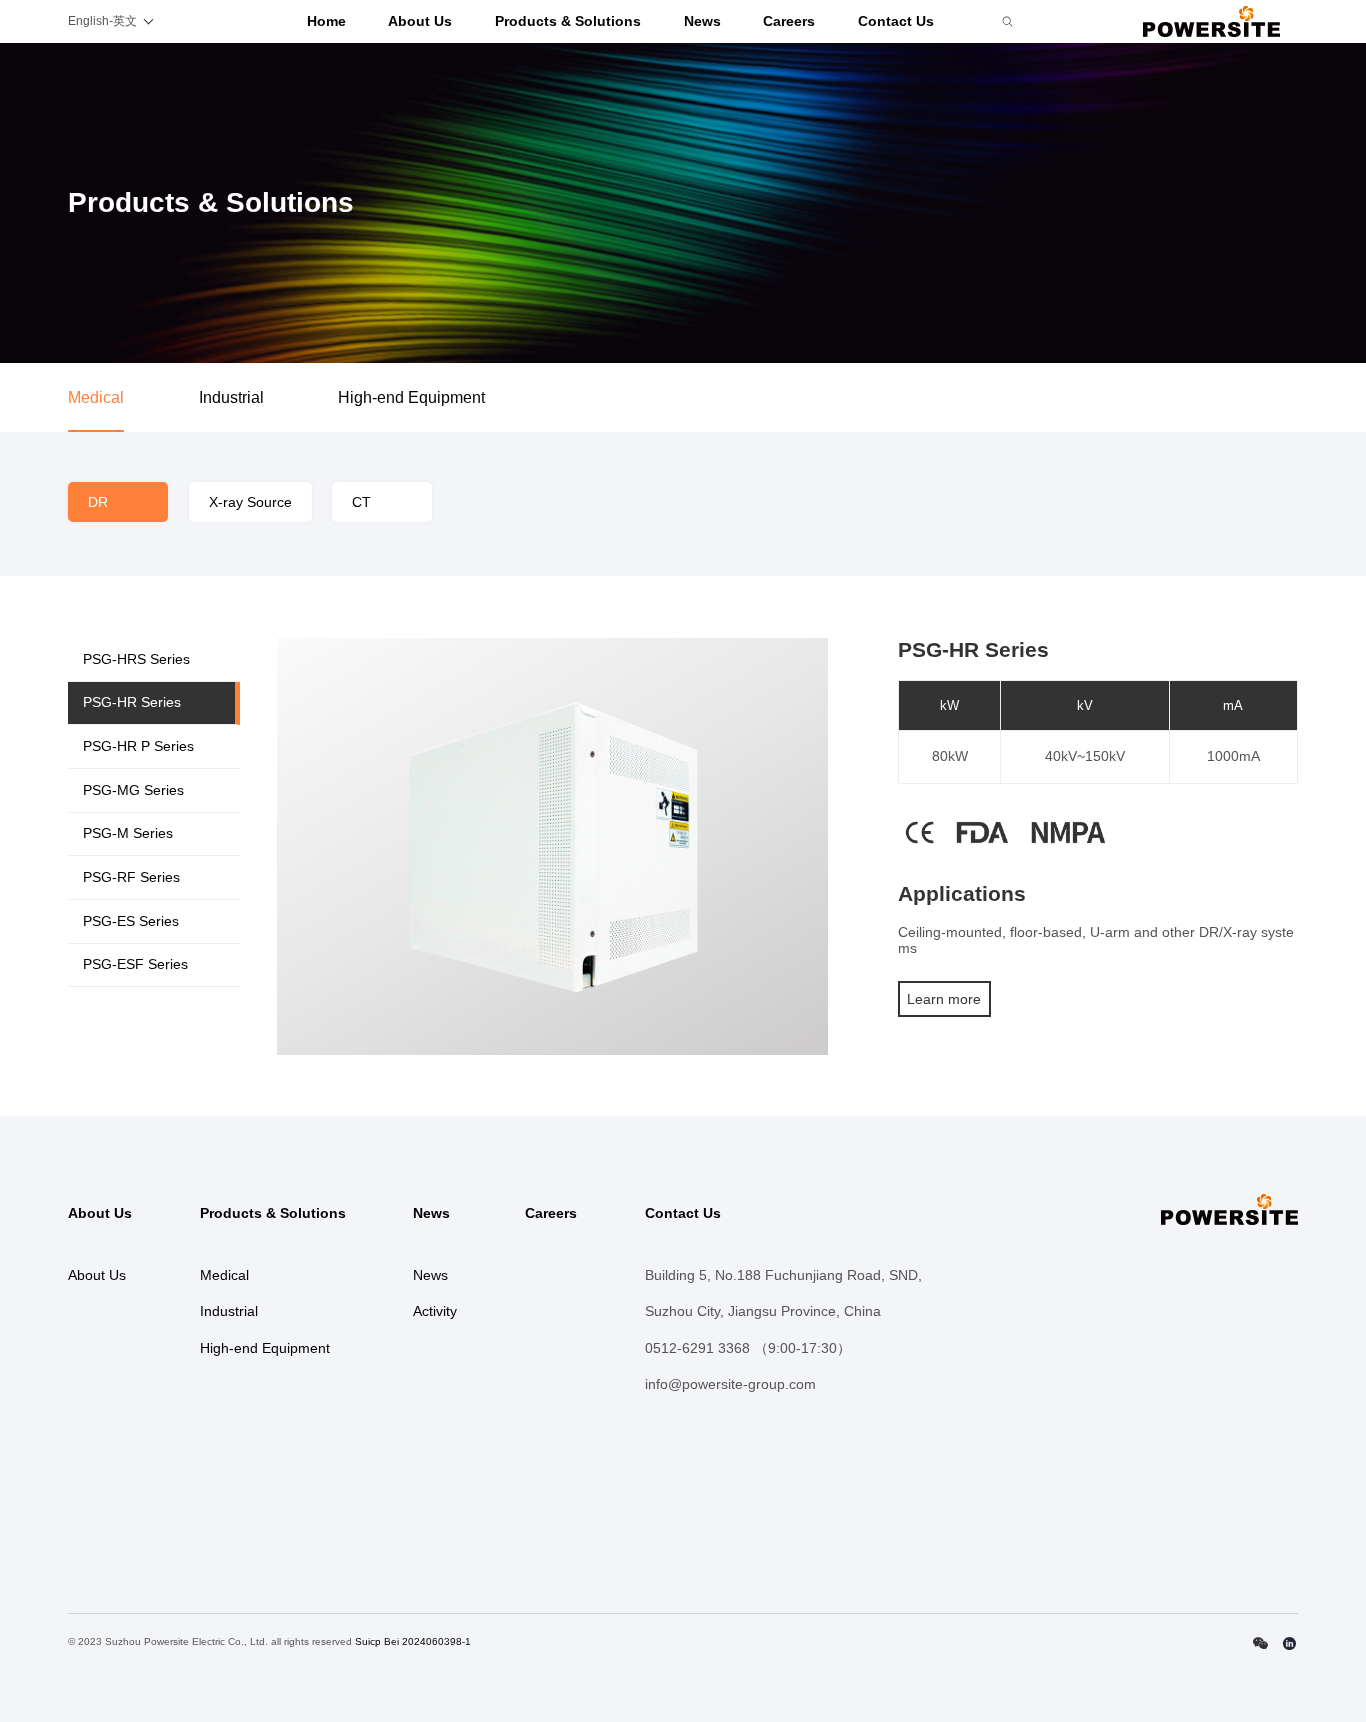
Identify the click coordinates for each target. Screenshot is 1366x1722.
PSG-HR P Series (138, 746)
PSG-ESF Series (135, 964)
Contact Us (896, 21)
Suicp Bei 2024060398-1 (413, 1641)
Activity (435, 1311)
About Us (420, 21)
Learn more (944, 999)
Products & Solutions (568, 21)
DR (98, 502)
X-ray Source (250, 502)
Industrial (231, 397)
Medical (96, 397)
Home (326, 21)
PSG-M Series (128, 833)
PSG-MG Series (133, 790)
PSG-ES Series (131, 921)
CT (361, 502)
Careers (789, 21)
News (702, 21)
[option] (553, 846)
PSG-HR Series (132, 702)
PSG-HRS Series (136, 659)
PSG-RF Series (131, 877)
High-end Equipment (411, 397)
